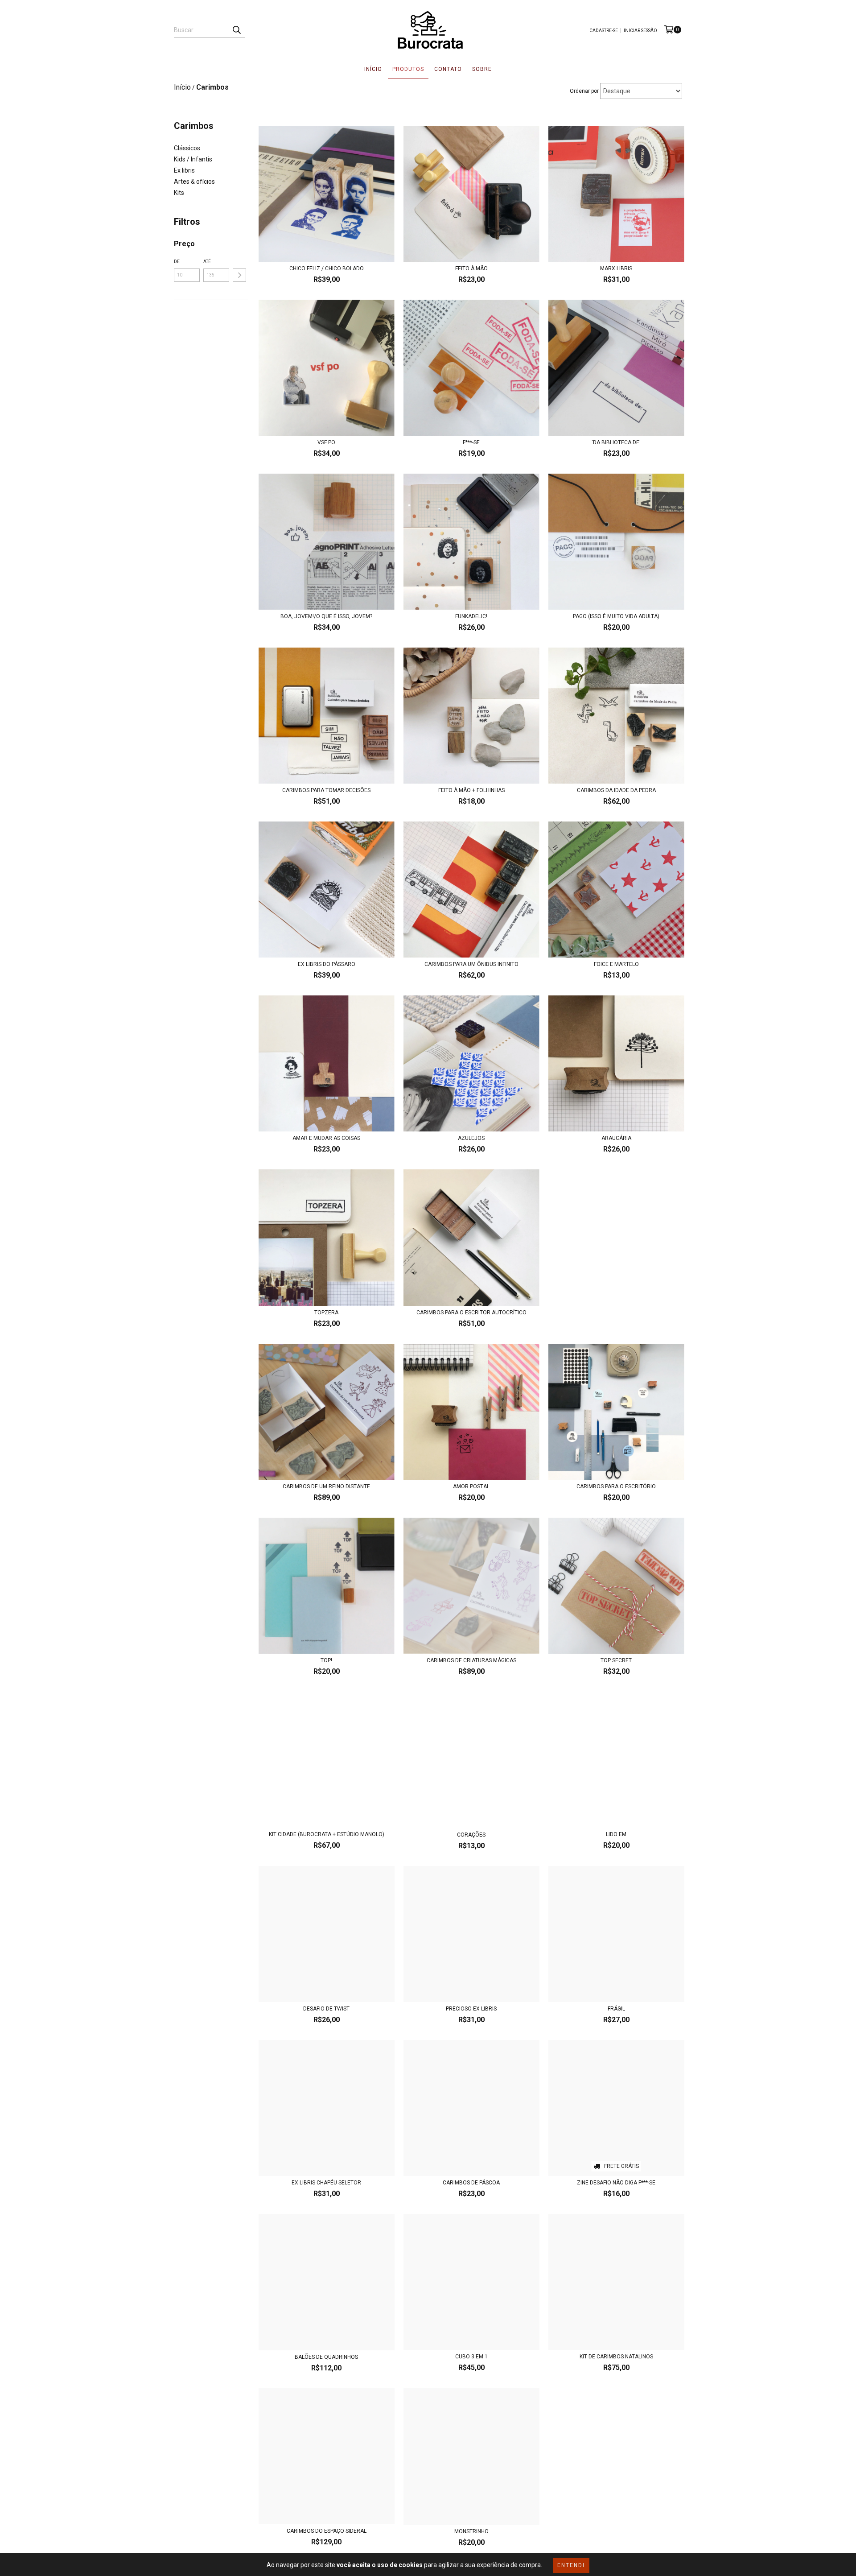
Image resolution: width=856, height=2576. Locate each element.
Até (207, 262)
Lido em (616, 1834)
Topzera (326, 1313)
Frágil (616, 2009)
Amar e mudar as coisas (326, 1138)
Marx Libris (616, 268)
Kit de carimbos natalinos (616, 2357)
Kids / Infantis (193, 159)
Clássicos (187, 148)
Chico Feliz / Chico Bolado (327, 268)
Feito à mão (471, 268)
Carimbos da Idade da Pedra (616, 790)
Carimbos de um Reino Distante (326, 1486)
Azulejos (471, 1138)
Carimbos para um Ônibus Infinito (471, 964)
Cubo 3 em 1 (471, 2357)
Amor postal (471, 1486)
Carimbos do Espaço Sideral (327, 2531)
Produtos (408, 69)
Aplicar (239, 275)
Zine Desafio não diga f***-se (616, 2183)
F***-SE (471, 442)
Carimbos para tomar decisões (326, 790)
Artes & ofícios (194, 182)
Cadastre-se (604, 31)
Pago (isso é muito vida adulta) (616, 616)
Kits (179, 193)
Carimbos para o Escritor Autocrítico (471, 1313)
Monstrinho (471, 2531)
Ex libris (184, 170)
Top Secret (616, 1660)
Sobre (482, 69)
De (177, 262)
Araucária (616, 1138)
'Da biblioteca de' (616, 442)
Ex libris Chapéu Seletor (326, 2183)
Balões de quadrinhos (326, 2357)
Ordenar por (584, 91)
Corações (471, 1835)
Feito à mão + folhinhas (471, 790)
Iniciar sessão (640, 31)
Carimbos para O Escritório (616, 1486)
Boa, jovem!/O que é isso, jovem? (326, 616)
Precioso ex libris (471, 2009)
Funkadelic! (471, 616)
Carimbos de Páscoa (471, 2183)
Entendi (571, 2565)
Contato (448, 69)
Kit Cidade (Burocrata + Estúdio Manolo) (327, 1834)
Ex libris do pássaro (327, 964)
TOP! (326, 1660)
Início (373, 69)
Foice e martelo (616, 964)
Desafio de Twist (326, 2009)
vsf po (326, 442)
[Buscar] (236, 30)
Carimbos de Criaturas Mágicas (471, 1660)
